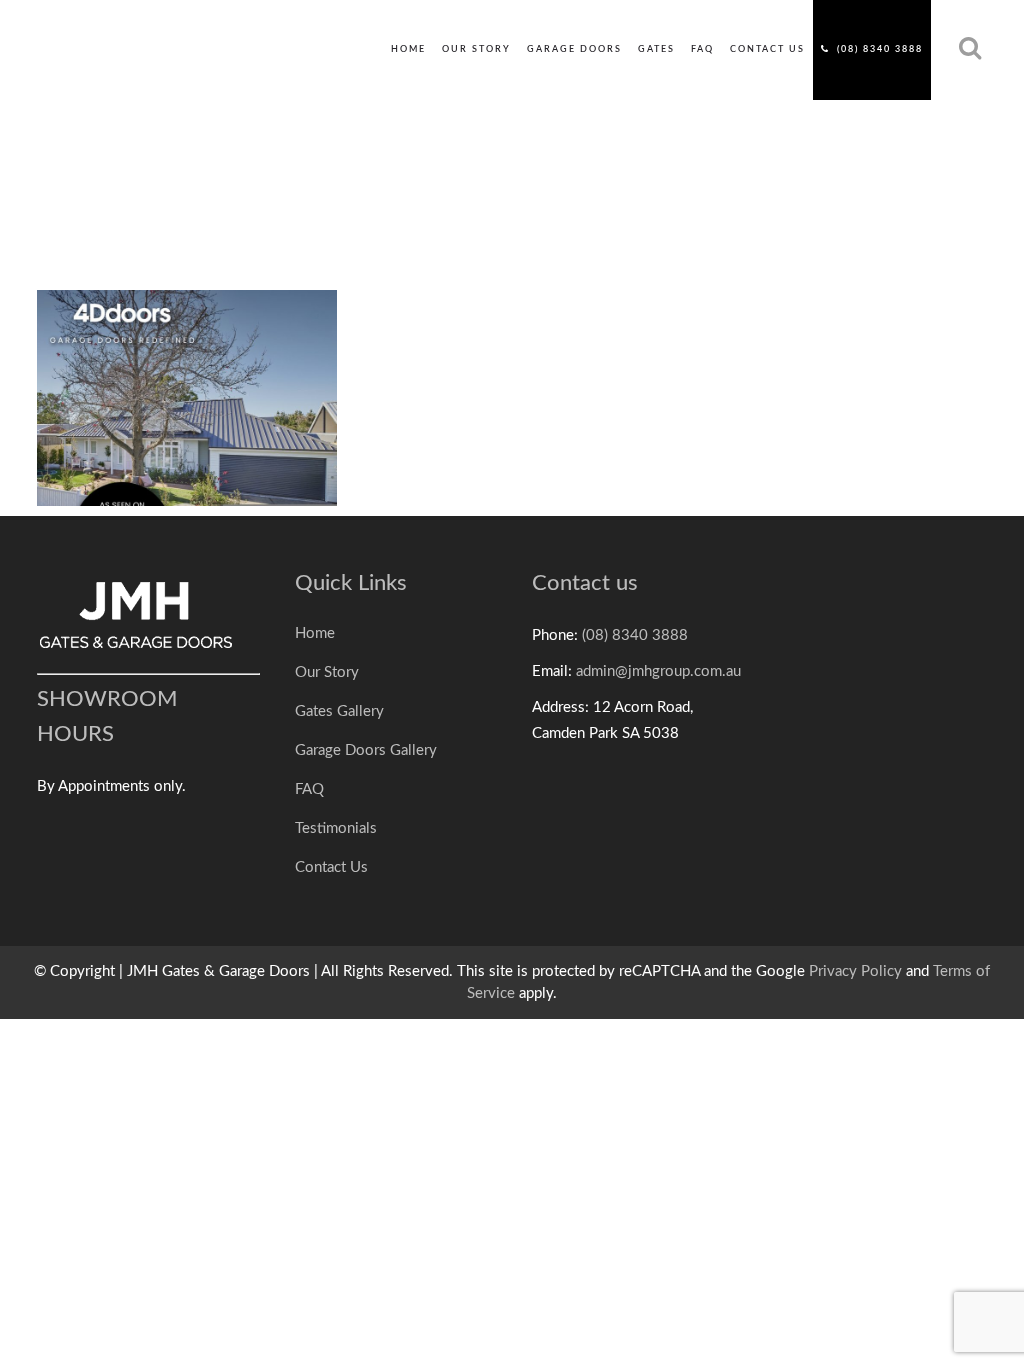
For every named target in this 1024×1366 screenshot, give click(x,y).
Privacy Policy (855, 971)
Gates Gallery (339, 711)
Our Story (327, 672)
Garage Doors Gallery (366, 750)
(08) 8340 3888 (635, 635)
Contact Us (331, 867)
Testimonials (336, 828)
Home (315, 633)
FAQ (309, 789)
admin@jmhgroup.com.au (658, 671)
